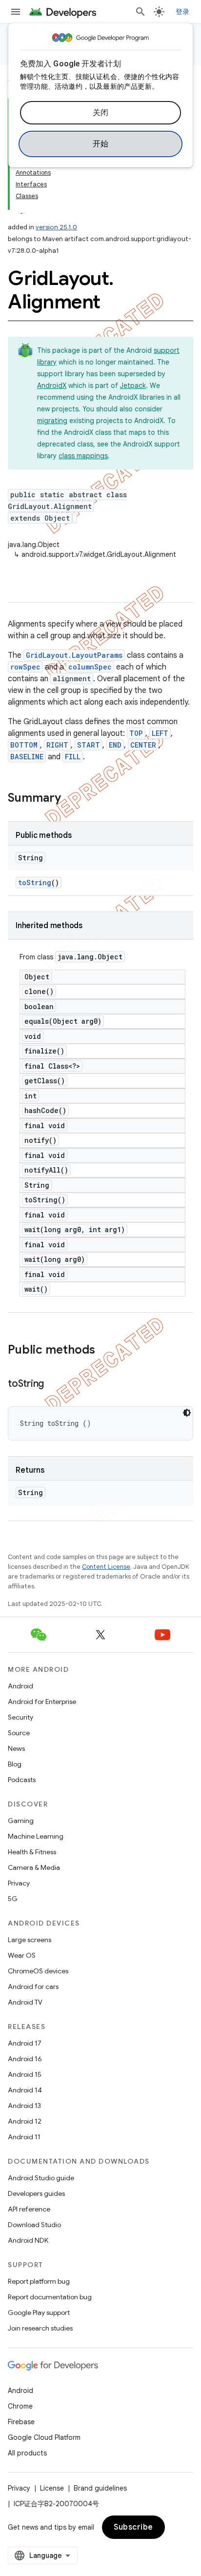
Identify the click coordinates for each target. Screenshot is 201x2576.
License (52, 2488)
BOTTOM (24, 745)
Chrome (20, 2406)
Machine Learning (36, 1836)
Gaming (21, 1821)
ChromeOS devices (38, 1971)
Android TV (25, 2002)
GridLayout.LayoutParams (74, 655)
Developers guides (36, 2193)
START (89, 745)
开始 (101, 144)
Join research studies (40, 2328)
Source (19, 1733)
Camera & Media (34, 1867)
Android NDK (28, 2240)
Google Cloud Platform (44, 2437)
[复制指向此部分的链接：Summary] (71, 799)
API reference (29, 2209)
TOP (136, 733)
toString (35, 882)
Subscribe (133, 2527)
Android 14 (25, 2090)
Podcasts (22, 1780)
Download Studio (34, 2225)
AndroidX (52, 385)
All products (27, 2453)
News (16, 1748)
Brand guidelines (100, 2488)
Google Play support (39, 2312)
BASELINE (27, 757)
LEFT (160, 733)
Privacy (19, 1883)
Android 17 (25, 2043)
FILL (73, 757)
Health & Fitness (32, 1852)
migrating (52, 421)
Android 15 (25, 2074)
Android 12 (25, 2121)
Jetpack (133, 385)
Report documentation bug (50, 2297)
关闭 (101, 113)
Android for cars (33, 1987)
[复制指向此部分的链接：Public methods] (105, 1351)
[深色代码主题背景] (187, 1413)
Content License (106, 1567)
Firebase (21, 2422)
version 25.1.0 (56, 227)
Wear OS (22, 1955)
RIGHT (57, 745)
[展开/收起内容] (21, 208)
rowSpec (25, 667)
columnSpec (90, 667)
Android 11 (24, 2137)
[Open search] (141, 12)
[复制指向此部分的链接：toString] (54, 1384)
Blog (15, 1764)
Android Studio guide (41, 2178)
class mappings (83, 456)
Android (20, 1686)
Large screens (30, 1940)
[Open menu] (16, 12)
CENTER (143, 745)
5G (13, 1899)
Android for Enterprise (42, 1702)
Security (20, 1717)
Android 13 (24, 2106)
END (115, 745)
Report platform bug (39, 2281)
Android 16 (25, 2059)
